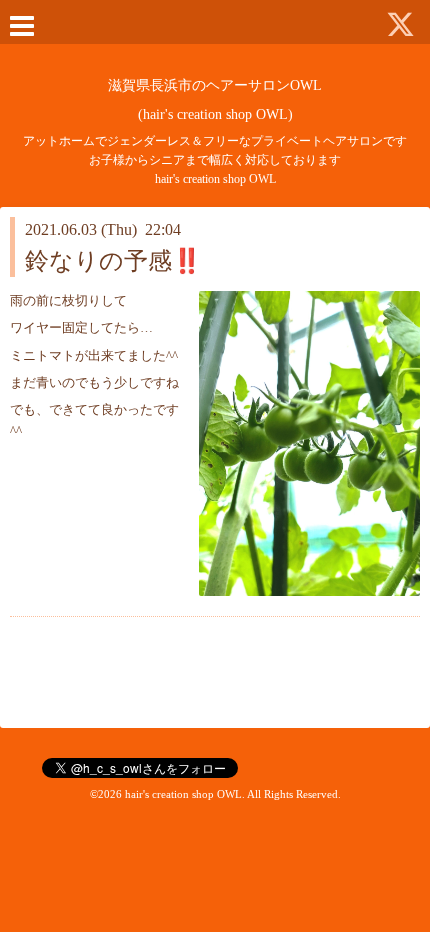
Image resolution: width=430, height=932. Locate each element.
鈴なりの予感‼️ (113, 261)
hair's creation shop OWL (183, 794)
